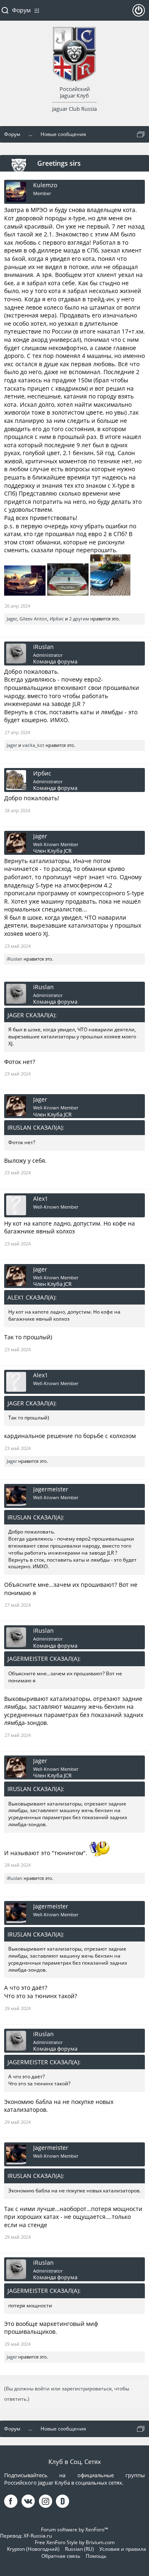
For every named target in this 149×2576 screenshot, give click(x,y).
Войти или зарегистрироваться (139, 14)
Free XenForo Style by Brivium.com (75, 2542)
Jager (12, 619)
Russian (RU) (79, 2549)
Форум (21, 10)
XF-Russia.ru (38, 2536)
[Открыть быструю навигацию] (141, 134)
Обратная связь (61, 2556)
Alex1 (41, 1199)
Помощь (96, 2556)
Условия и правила (123, 2549)
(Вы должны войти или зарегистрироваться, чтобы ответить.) (67, 2394)
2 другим (79, 619)
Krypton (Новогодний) (33, 2549)
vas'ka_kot (33, 745)
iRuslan (43, 647)
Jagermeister (51, 1489)
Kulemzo (45, 185)
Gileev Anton (33, 619)
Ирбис (57, 619)
